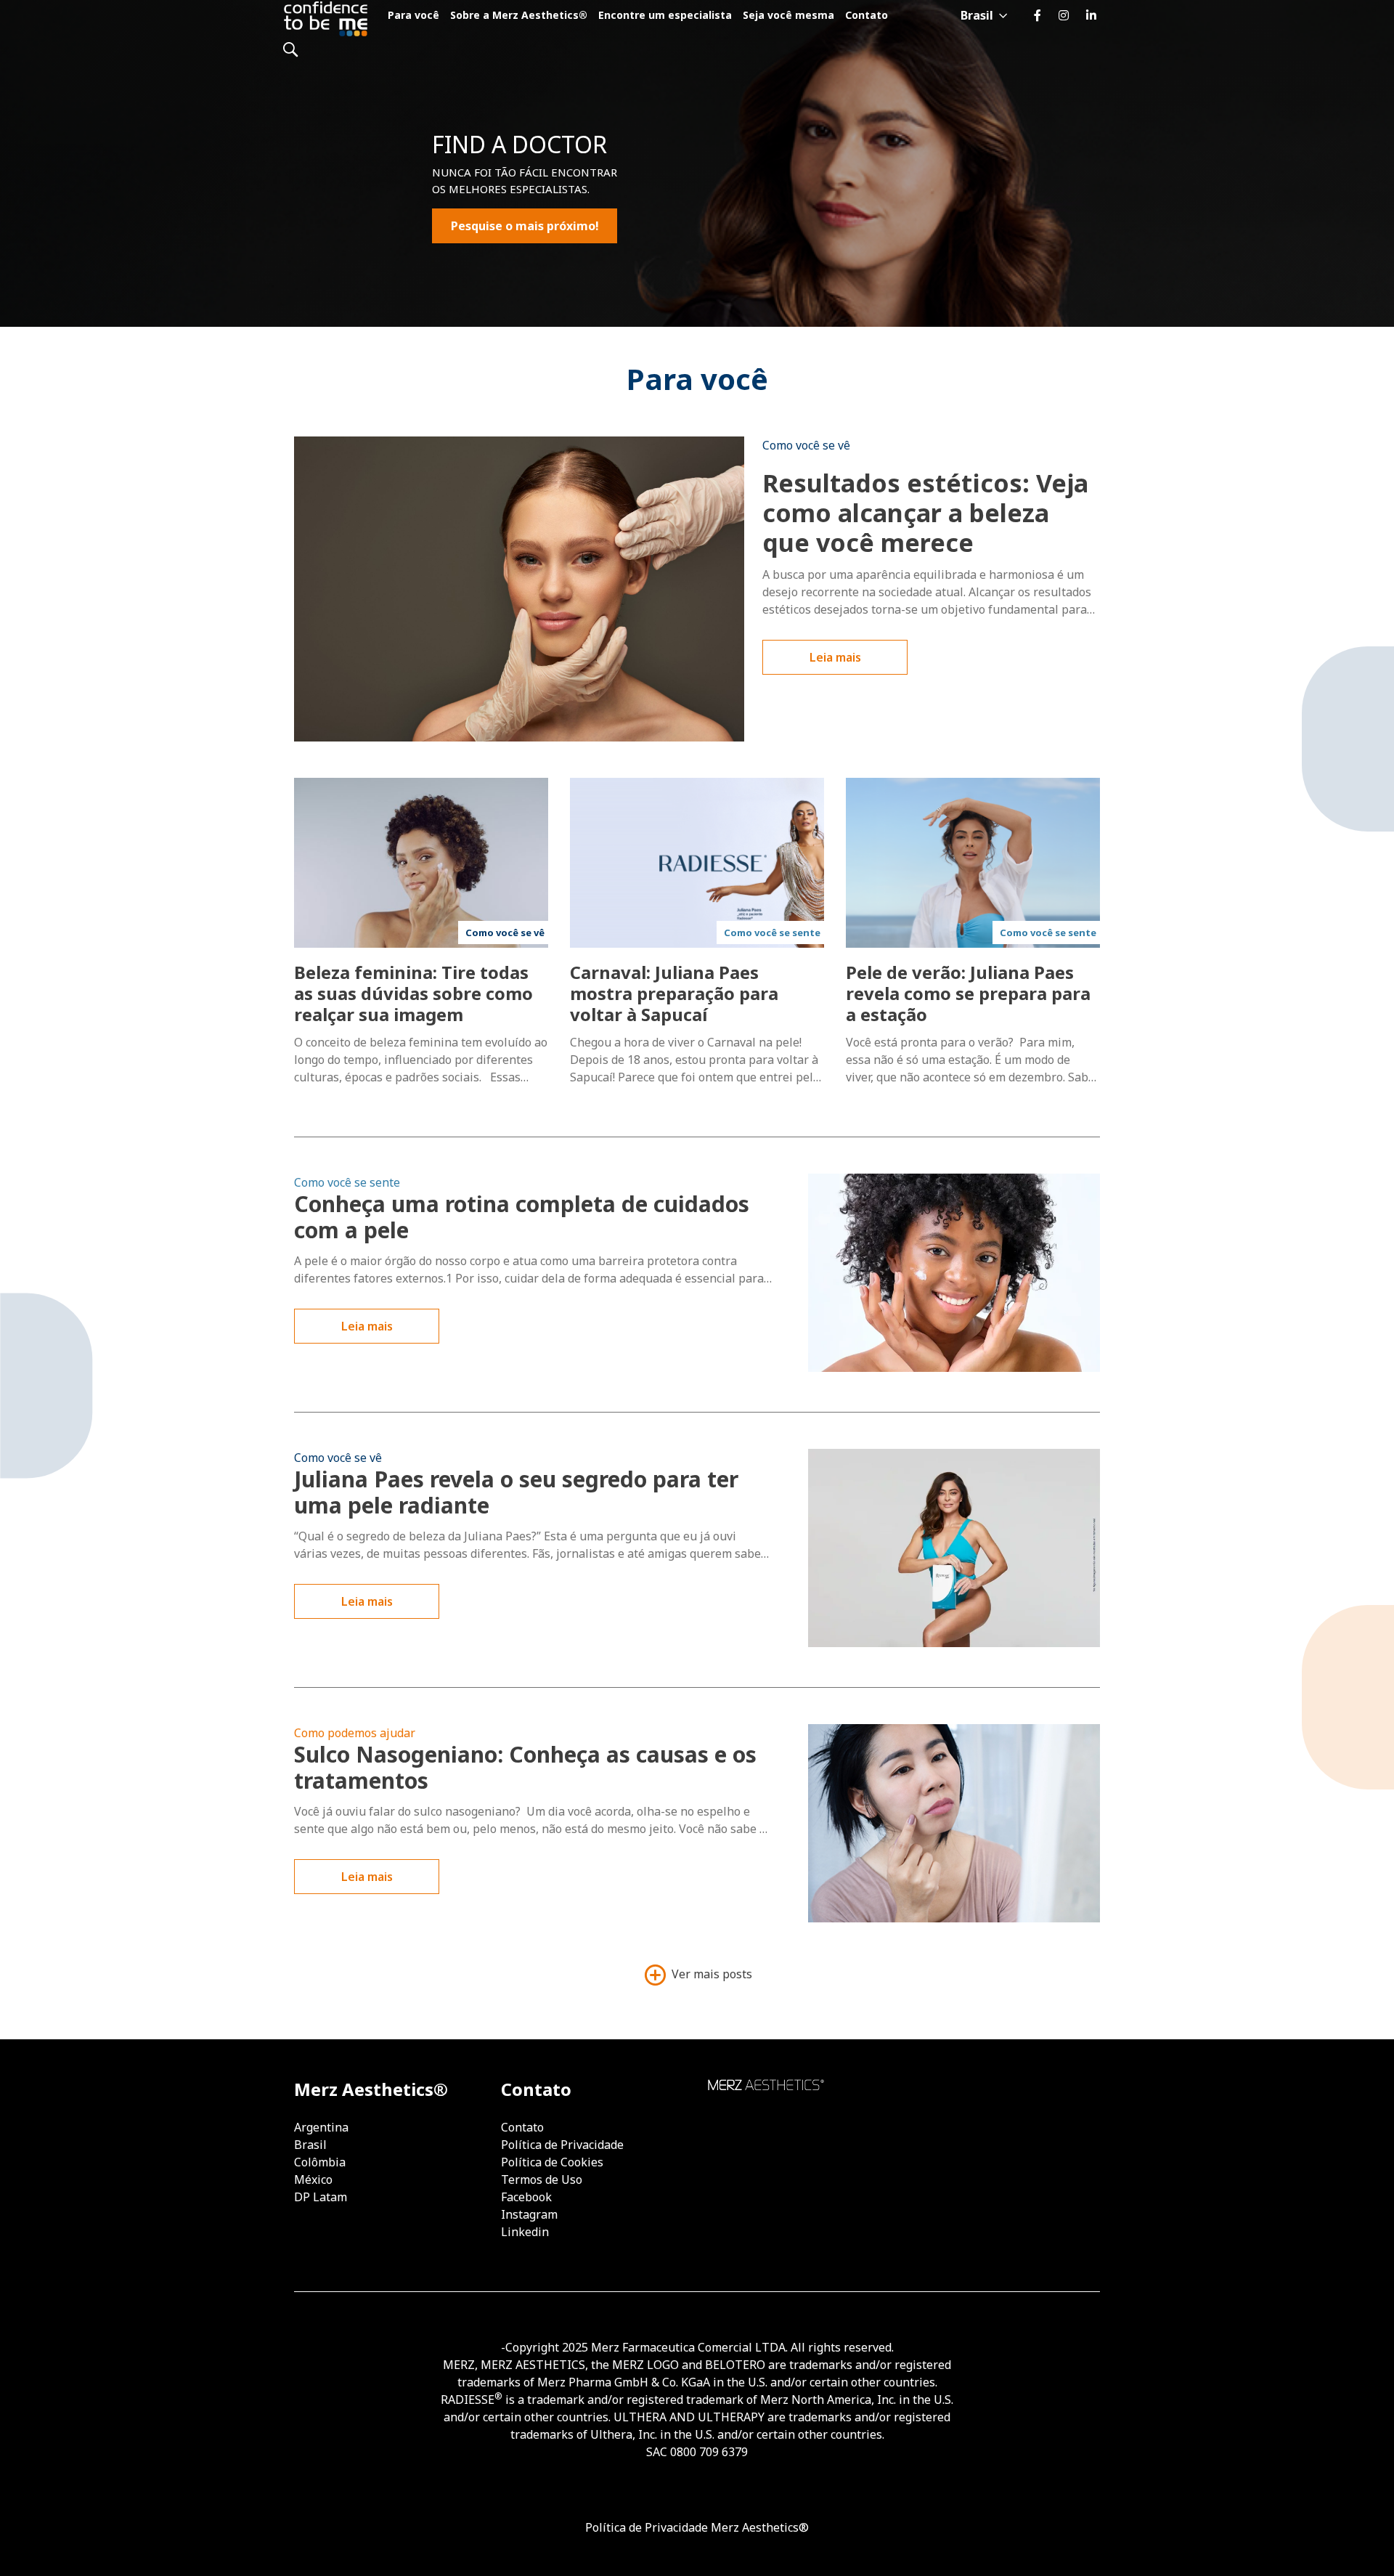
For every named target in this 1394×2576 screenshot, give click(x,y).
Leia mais (835, 657)
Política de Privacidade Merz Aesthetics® (697, 2527)
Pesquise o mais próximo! (525, 226)
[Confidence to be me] (330, 18)
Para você (413, 15)
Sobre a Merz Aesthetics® (519, 15)
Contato (867, 15)
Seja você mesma (788, 15)
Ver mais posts (710, 1975)
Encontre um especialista (665, 15)
